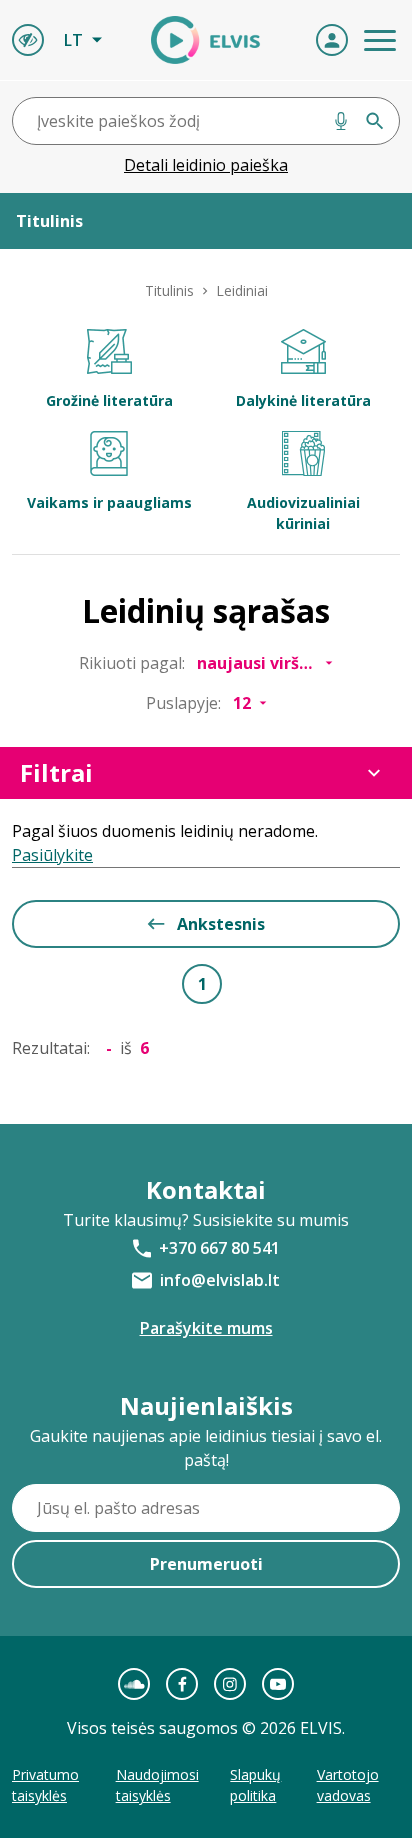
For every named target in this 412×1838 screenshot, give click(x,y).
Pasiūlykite (52, 855)
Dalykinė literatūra (303, 400)
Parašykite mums (206, 1328)
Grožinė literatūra (109, 400)
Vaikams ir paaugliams (109, 502)
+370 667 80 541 (219, 1248)
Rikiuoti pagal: (132, 663)
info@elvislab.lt (220, 1280)
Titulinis (169, 290)
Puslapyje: (183, 703)
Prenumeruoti (206, 1564)
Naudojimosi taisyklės (157, 1785)
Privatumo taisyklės (45, 1785)
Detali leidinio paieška (206, 165)
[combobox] (206, 121)
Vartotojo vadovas (348, 1785)
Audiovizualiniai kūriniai (303, 513)
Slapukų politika (255, 1785)
